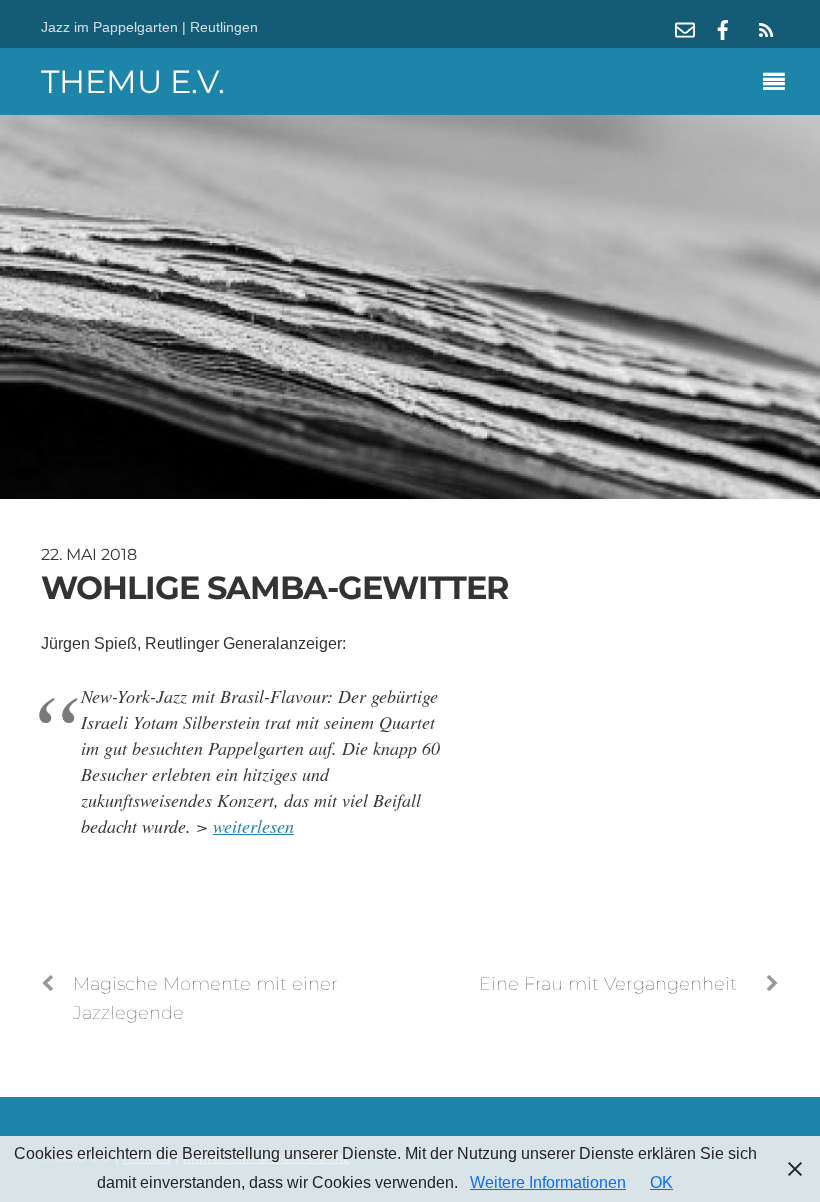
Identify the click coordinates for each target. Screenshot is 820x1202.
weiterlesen (253, 826)
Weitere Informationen (548, 1182)
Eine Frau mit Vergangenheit (608, 983)
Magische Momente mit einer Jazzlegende (205, 998)
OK (661, 1182)
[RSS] (763, 30)
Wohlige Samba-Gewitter (275, 587)
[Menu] (779, 84)
